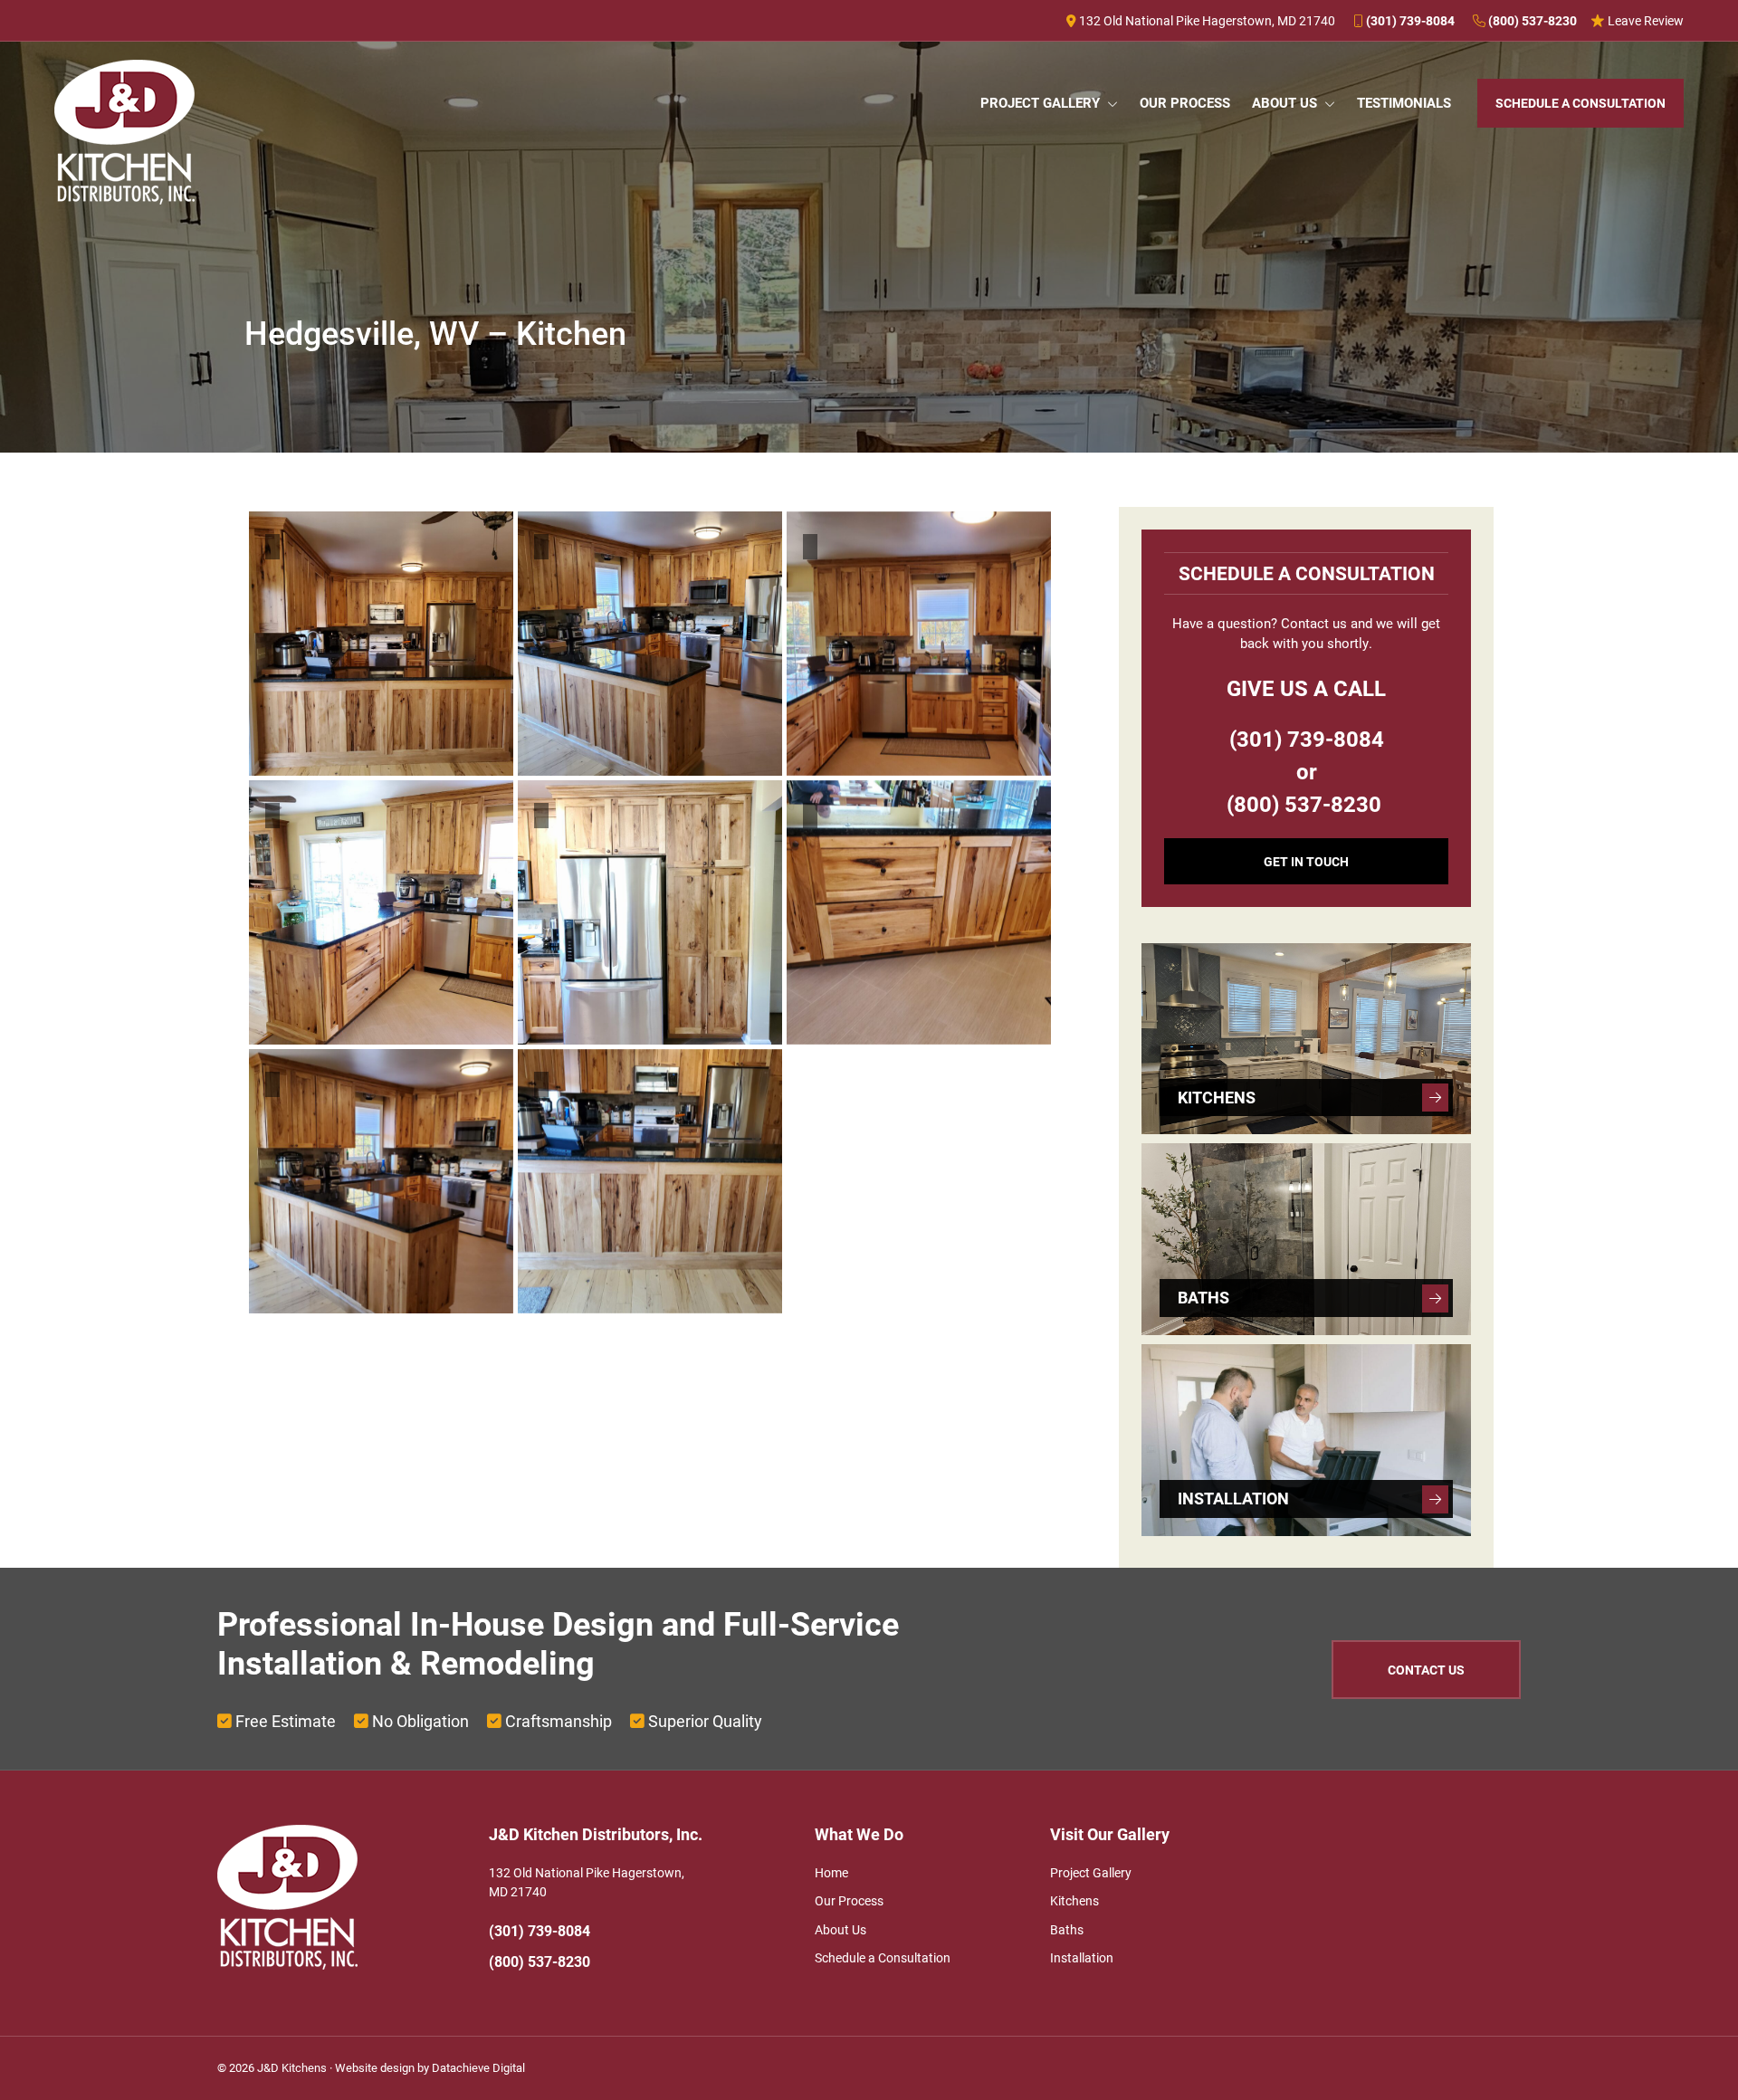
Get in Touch (1306, 861)
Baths (1067, 1929)
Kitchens (1074, 1900)
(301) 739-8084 (1409, 20)
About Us (840, 1929)
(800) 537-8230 (1531, 20)
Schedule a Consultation (883, 1957)
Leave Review (1644, 20)
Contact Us (1426, 1670)
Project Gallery (1091, 1872)
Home (831, 1872)
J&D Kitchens (292, 2067)
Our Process (849, 1900)
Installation (1082, 1957)
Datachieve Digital (478, 2067)
